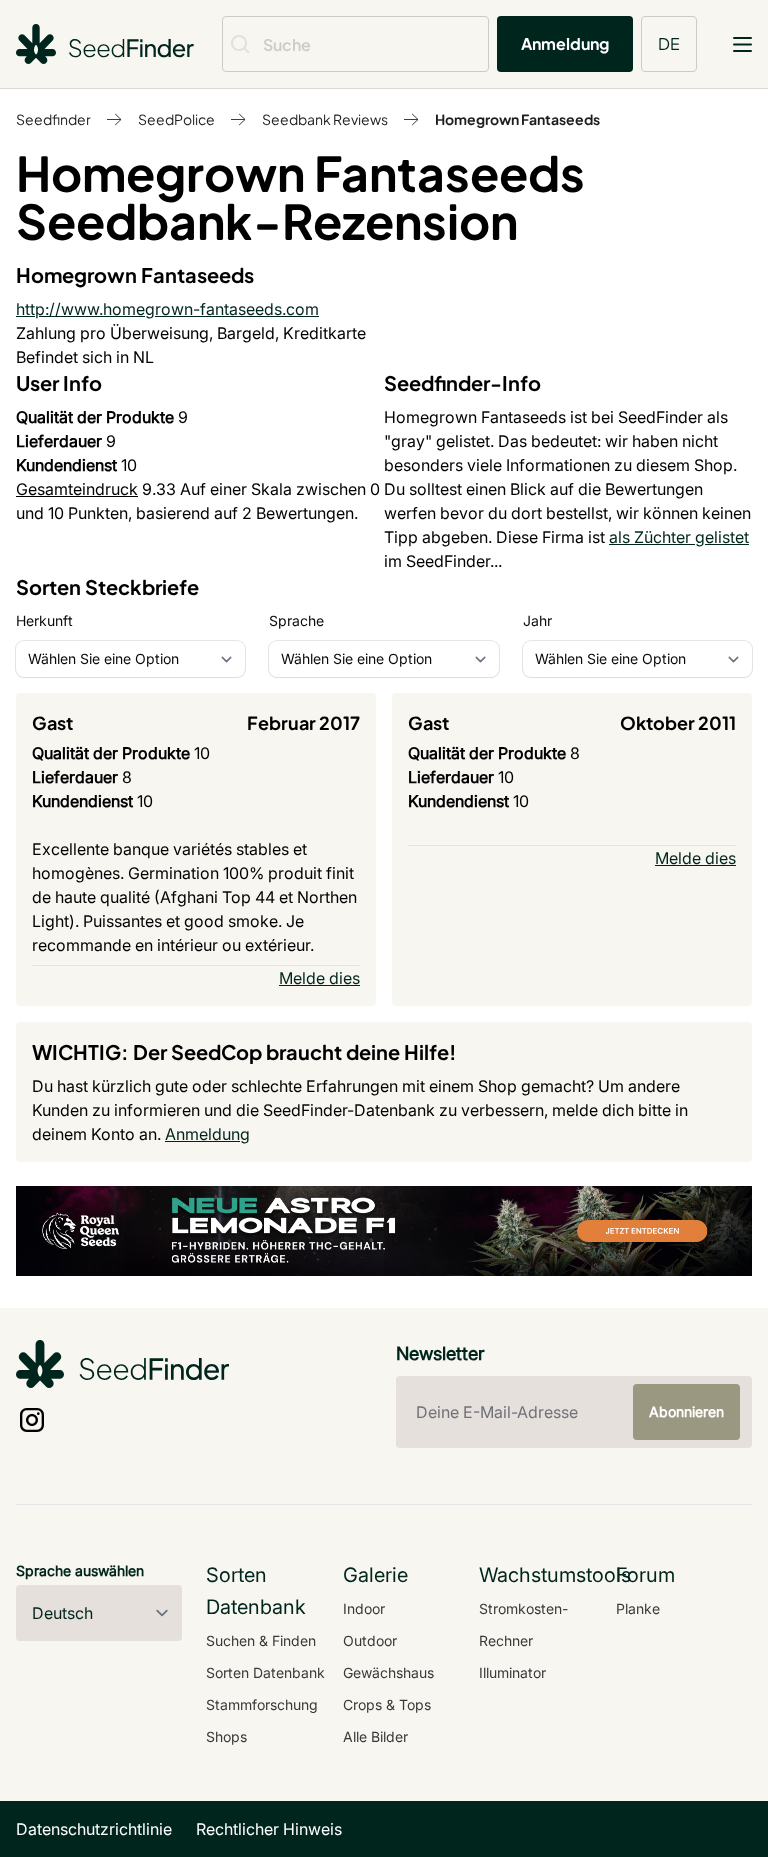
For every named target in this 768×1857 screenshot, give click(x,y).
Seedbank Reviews (325, 119)
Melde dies (319, 978)
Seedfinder (53, 119)
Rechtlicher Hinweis (269, 1829)
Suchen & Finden (261, 1640)
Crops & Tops (387, 1704)
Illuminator (512, 1672)
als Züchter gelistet (679, 537)
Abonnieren (686, 1411)
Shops (226, 1736)
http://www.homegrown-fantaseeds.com (167, 309)
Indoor (364, 1608)
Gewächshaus (388, 1672)
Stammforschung (262, 1704)
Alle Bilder (375, 1736)
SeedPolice (176, 119)
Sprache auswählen (80, 1570)
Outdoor (370, 1640)
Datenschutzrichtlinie (94, 1829)
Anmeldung (565, 43)
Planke (638, 1608)
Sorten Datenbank (265, 1672)
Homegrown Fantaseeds (517, 119)
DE (669, 43)
